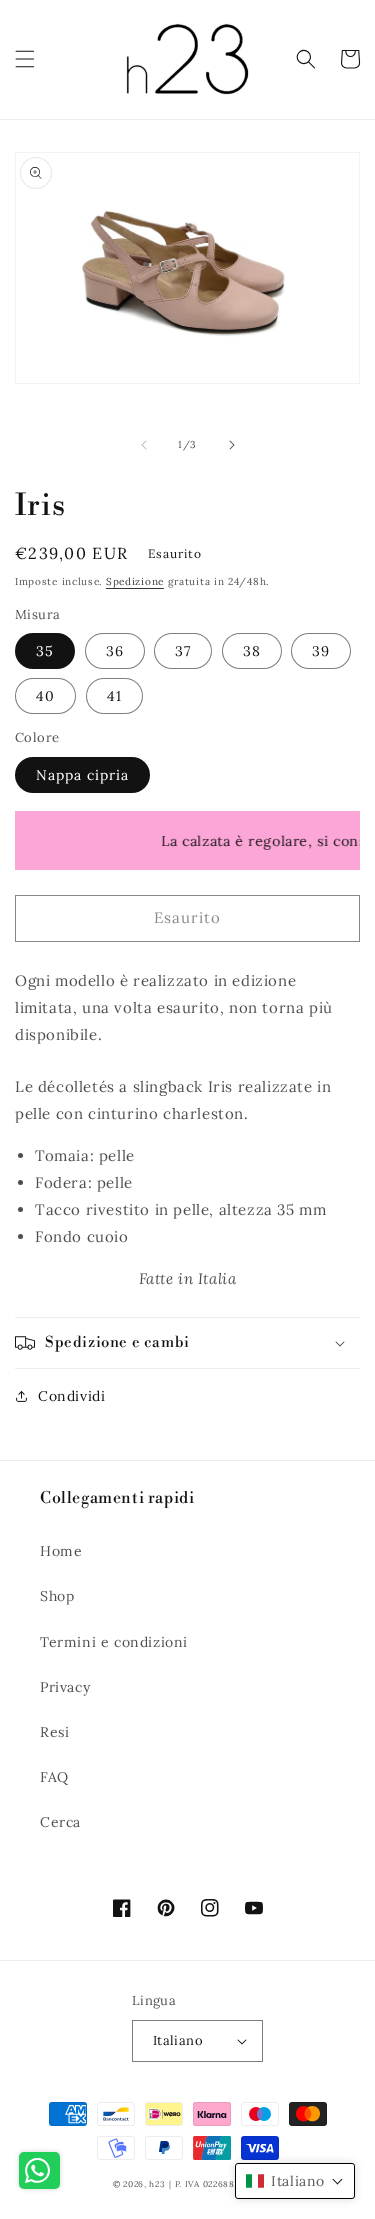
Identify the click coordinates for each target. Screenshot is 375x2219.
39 (321, 651)
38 (252, 651)
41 (114, 696)
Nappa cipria (82, 775)
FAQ (54, 1777)
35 (45, 651)
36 (115, 651)
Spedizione (135, 581)
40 (45, 696)
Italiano (178, 2040)
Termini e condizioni (114, 1642)
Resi (54, 1732)
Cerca (60, 1822)
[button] (25, 59)
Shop (57, 1596)
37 (183, 651)
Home (61, 1551)
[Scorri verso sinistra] (144, 445)
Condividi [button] (71, 1396)
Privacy (65, 1687)
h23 (157, 2184)
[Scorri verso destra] (232, 445)
